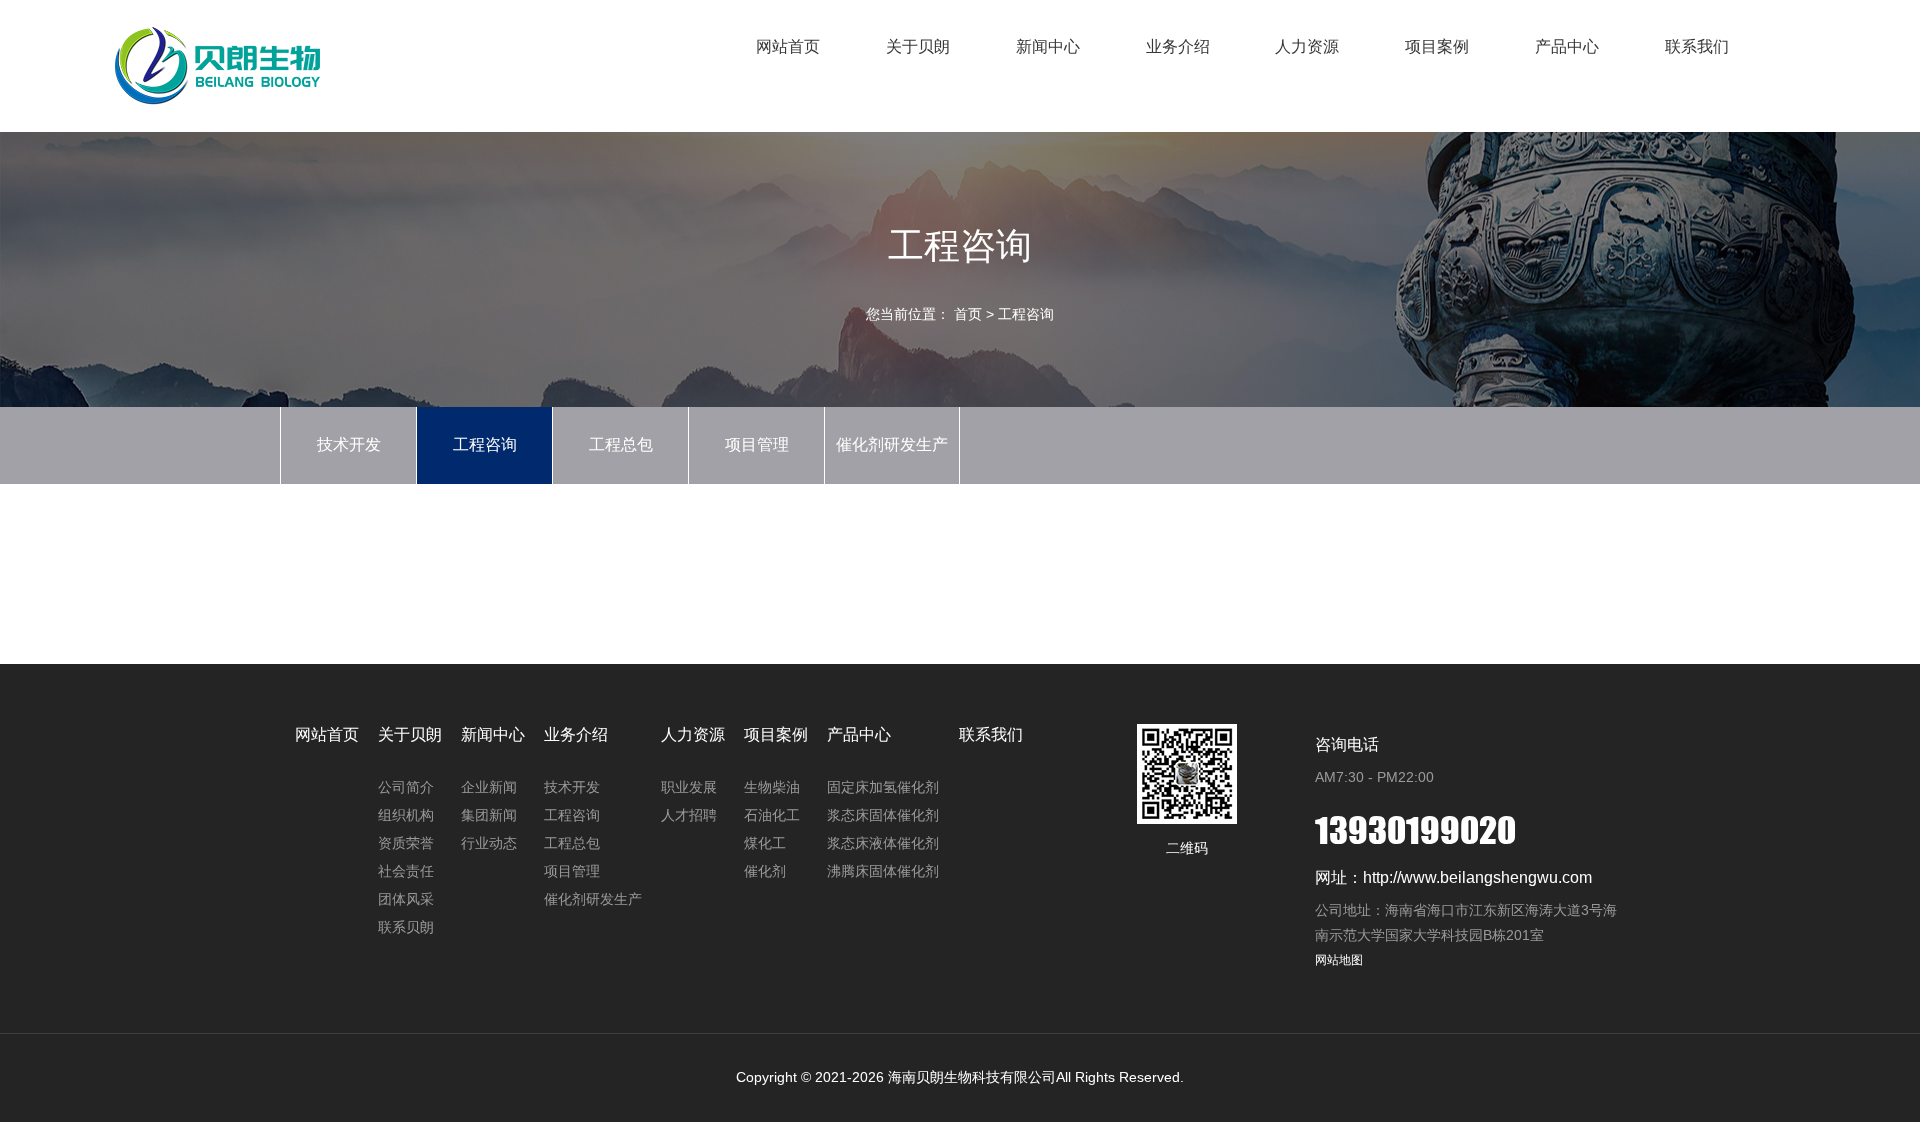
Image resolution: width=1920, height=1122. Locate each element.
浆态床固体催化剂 (883, 815)
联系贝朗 (406, 927)
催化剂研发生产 (892, 444)
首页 (968, 314)
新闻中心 (1048, 46)
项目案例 (1437, 46)
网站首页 (788, 46)
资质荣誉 (406, 843)
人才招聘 (689, 815)
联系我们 (1697, 46)
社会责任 (406, 871)
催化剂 (765, 871)
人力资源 (1307, 46)
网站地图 (1339, 960)
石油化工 (772, 815)
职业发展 (689, 787)
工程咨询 (1026, 314)
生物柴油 (772, 787)
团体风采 (406, 899)
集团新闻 (489, 815)
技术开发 (349, 444)
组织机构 (406, 815)
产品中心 (1567, 46)
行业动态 (489, 843)
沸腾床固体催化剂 (883, 871)
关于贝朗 (918, 46)
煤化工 (765, 843)
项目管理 (757, 444)
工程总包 (621, 444)
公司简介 (406, 787)
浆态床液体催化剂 (883, 843)
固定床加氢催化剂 (883, 787)
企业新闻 (489, 787)
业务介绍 (1178, 46)
